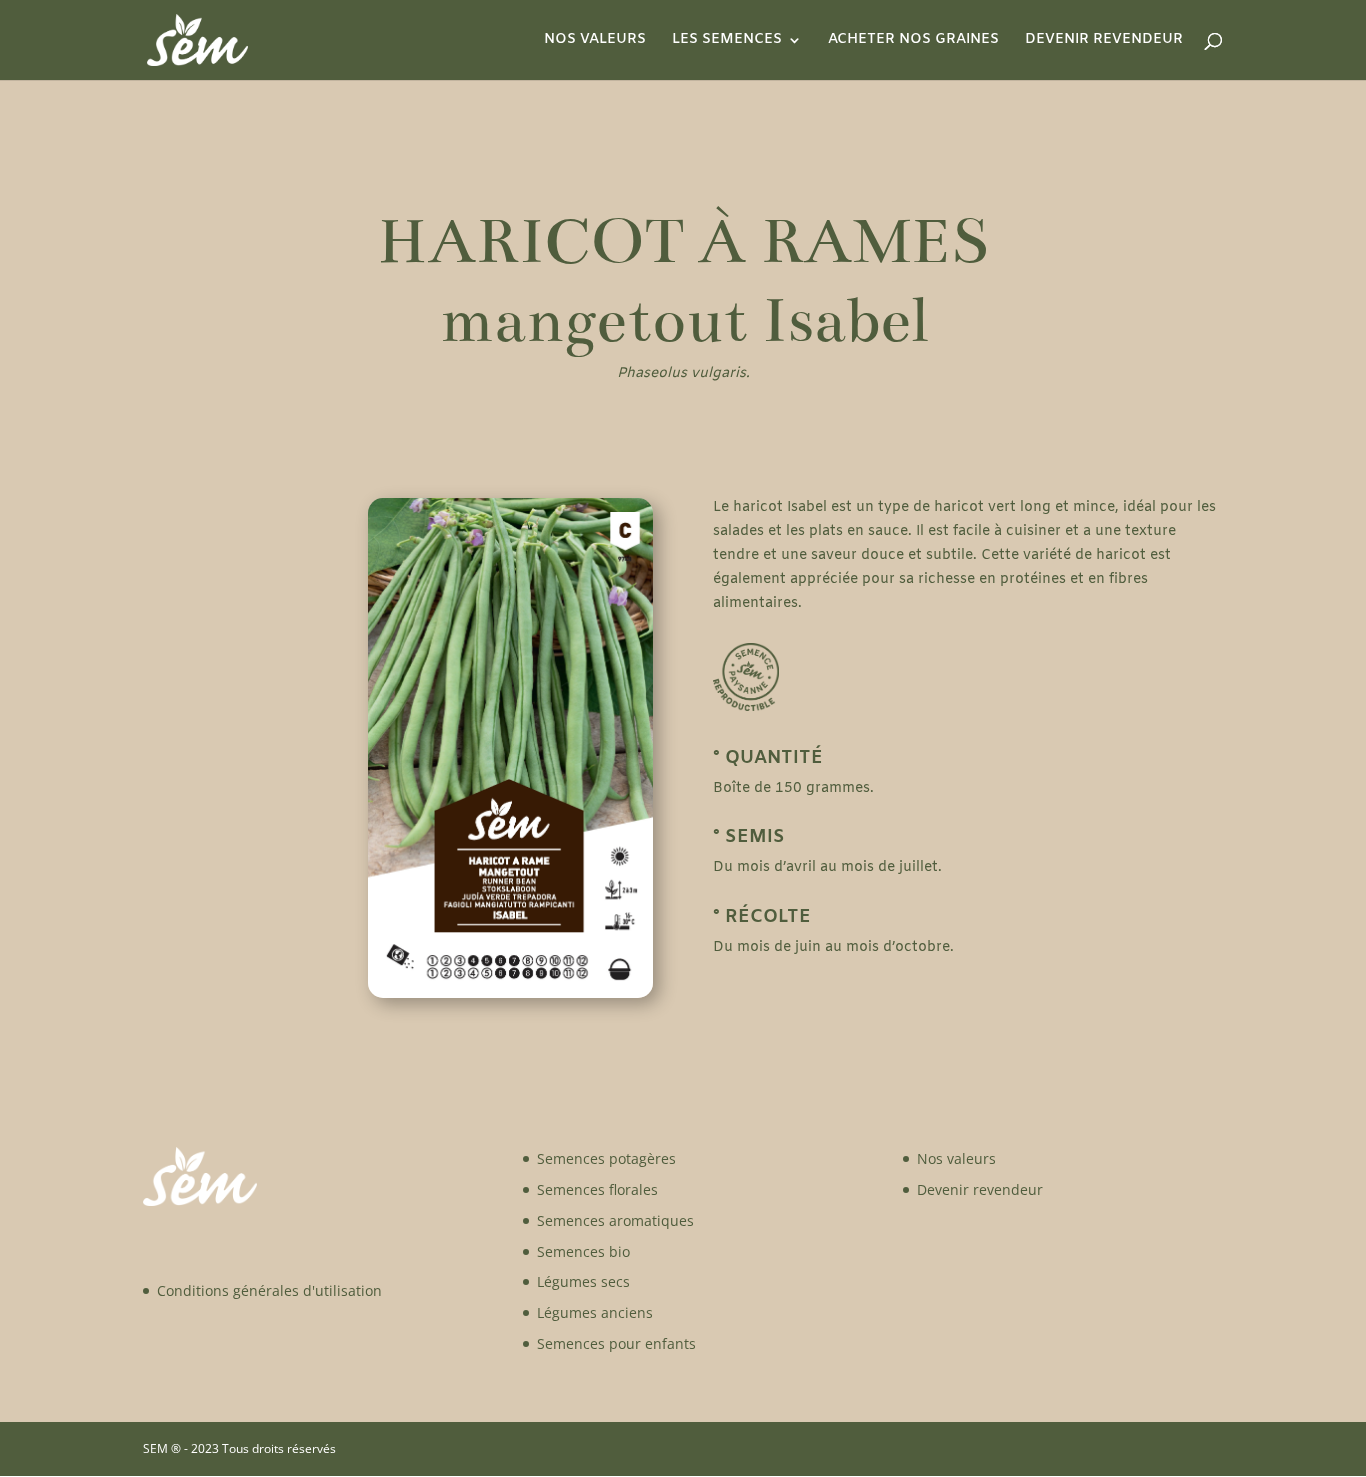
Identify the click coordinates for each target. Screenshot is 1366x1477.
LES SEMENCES (727, 41)
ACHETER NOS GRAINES (913, 41)
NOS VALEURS (595, 41)
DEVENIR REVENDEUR (1104, 41)
